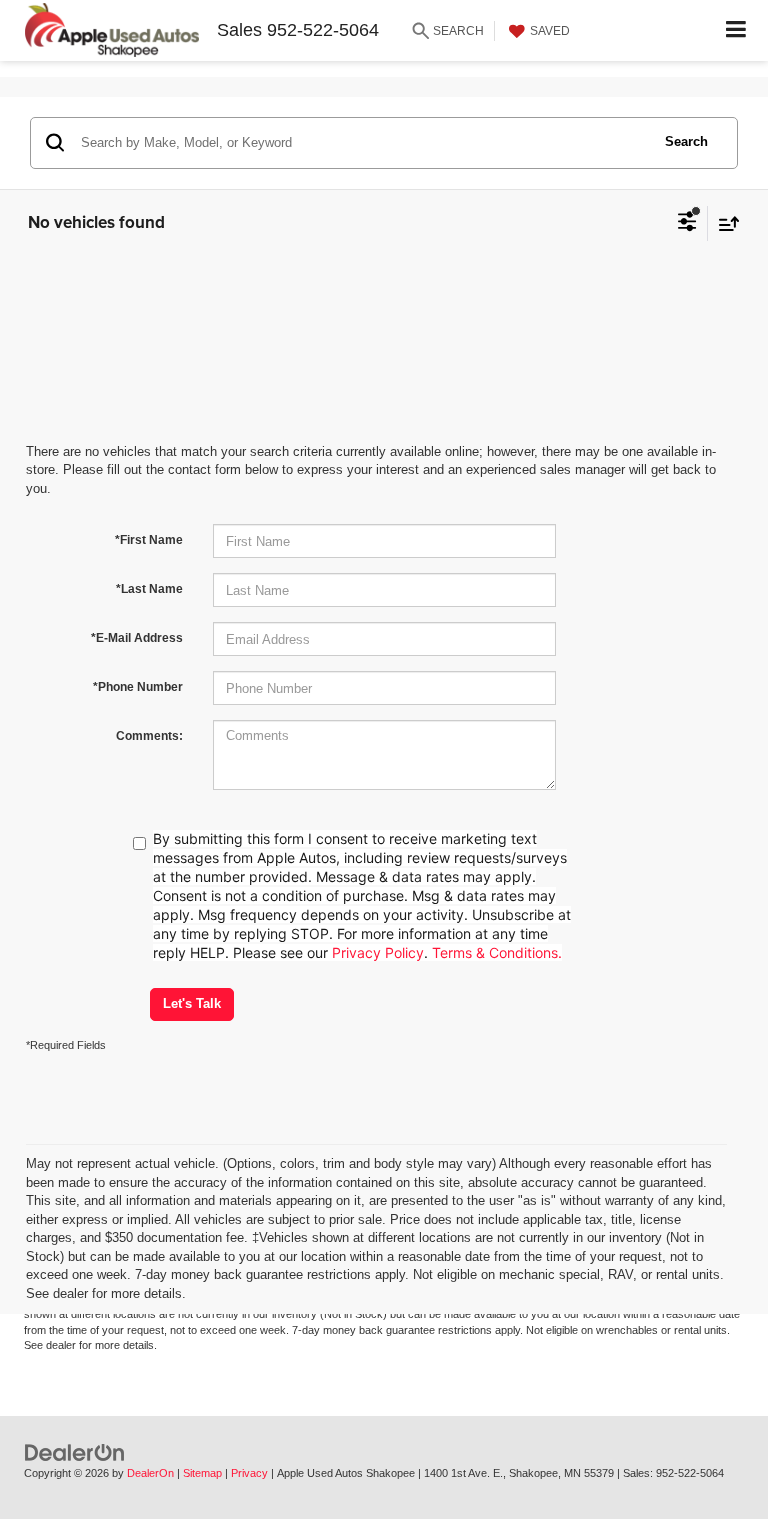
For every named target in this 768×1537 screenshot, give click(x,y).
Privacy (249, 1473)
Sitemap (202, 1473)
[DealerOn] (75, 1452)
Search (686, 141)
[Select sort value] (724, 223)
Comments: (149, 736)
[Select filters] (687, 224)
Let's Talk (192, 1003)
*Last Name (149, 589)
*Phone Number (138, 687)
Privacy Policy (378, 952)
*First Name (149, 540)
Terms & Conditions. (497, 952)
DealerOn (150, 1473)
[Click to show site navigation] (736, 30)
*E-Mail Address (137, 638)
